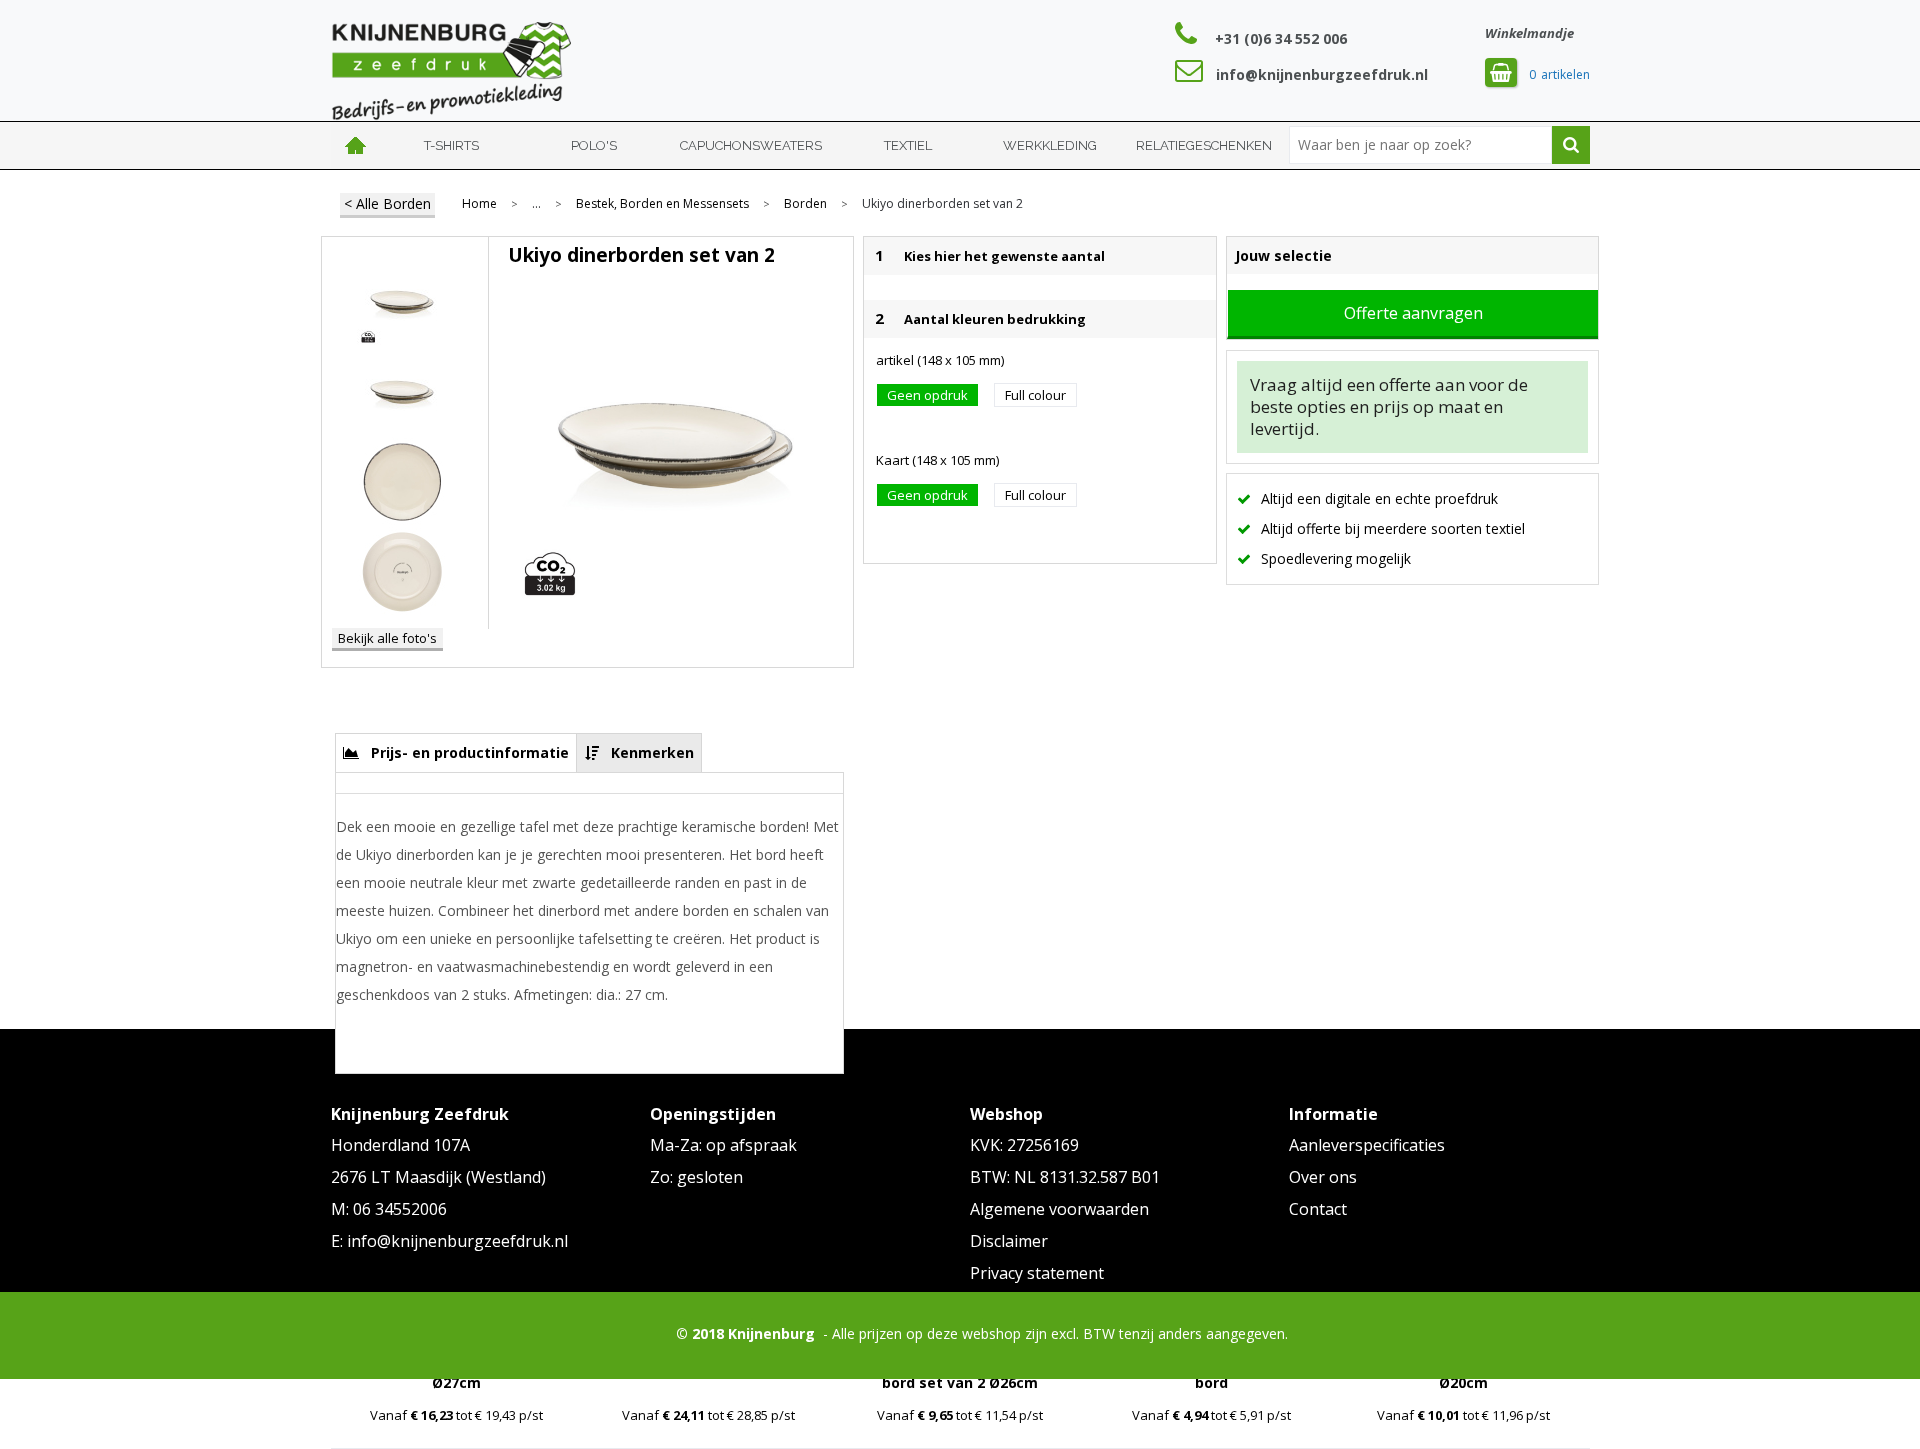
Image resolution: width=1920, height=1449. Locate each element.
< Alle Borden (387, 203)
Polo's (594, 145)
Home (356, 145)
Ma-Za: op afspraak (723, 1145)
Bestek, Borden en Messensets (662, 204)
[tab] (456, 752)
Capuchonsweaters (751, 145)
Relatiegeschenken (1204, 145)
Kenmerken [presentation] (652, 752)
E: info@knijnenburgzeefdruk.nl (449, 1241)
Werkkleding (1050, 145)
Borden (805, 204)
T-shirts (451, 145)
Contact (1318, 1209)
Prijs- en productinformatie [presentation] (470, 752)
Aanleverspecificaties (1367, 1145)
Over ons (1323, 1177)
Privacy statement (1037, 1273)
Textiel (908, 145)
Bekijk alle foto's (387, 638)
